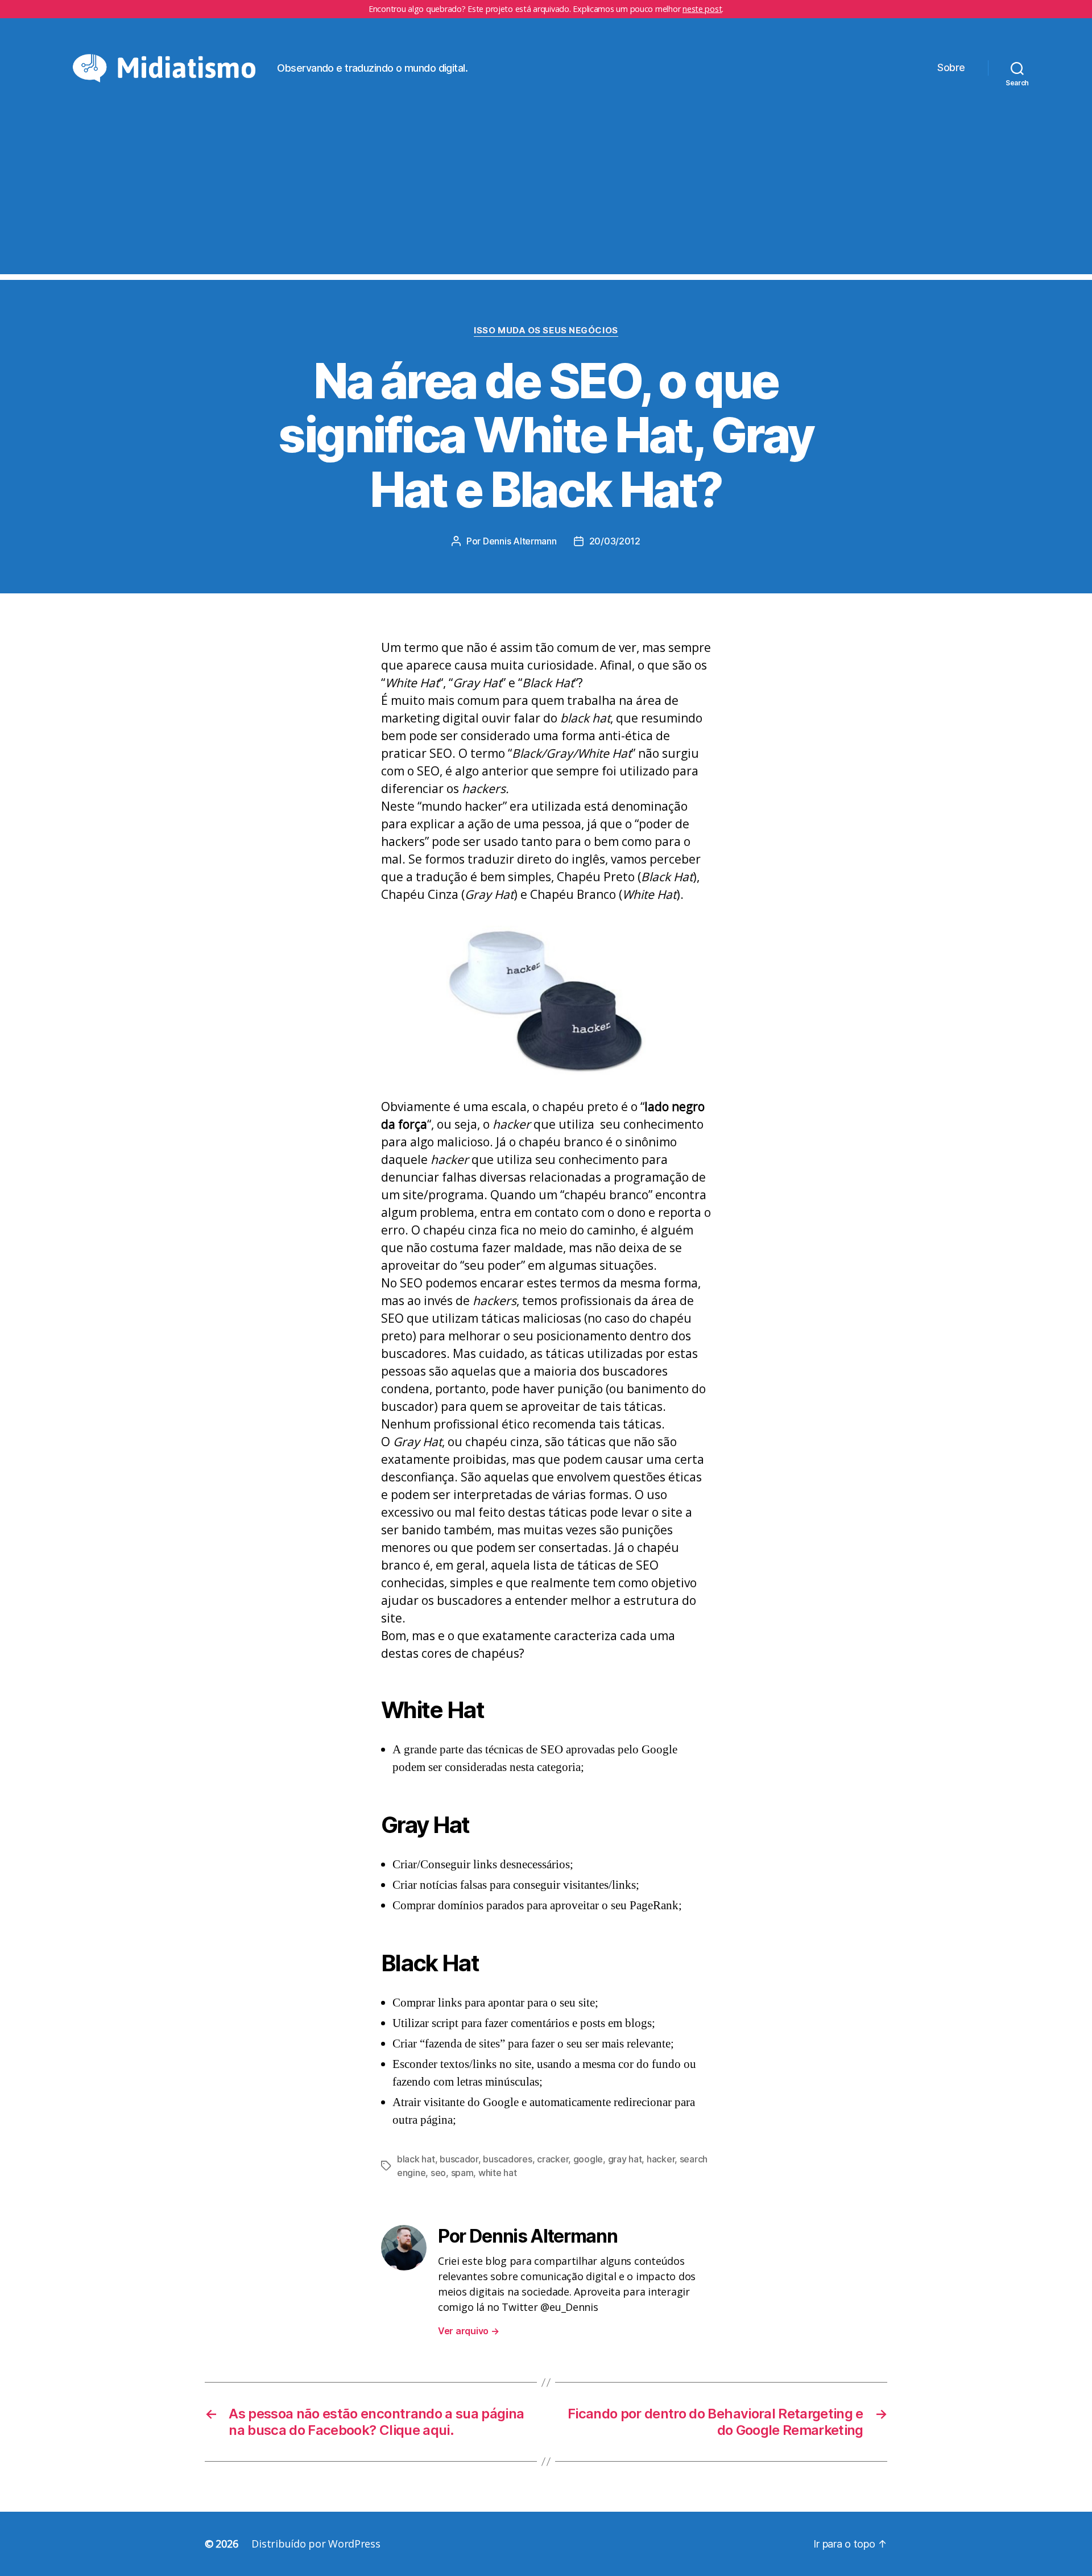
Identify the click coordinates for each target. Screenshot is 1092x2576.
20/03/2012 (615, 541)
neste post (702, 9)
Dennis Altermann (520, 541)
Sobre (951, 67)
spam (462, 2173)
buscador (459, 2159)
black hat (416, 2159)
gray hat (625, 2159)
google (588, 2159)
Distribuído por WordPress (316, 2544)
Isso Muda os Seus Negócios (546, 331)
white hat (498, 2173)
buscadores (507, 2159)
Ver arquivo (469, 2331)
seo (438, 2173)
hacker (661, 2159)
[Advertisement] (546, 195)
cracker (553, 2159)
